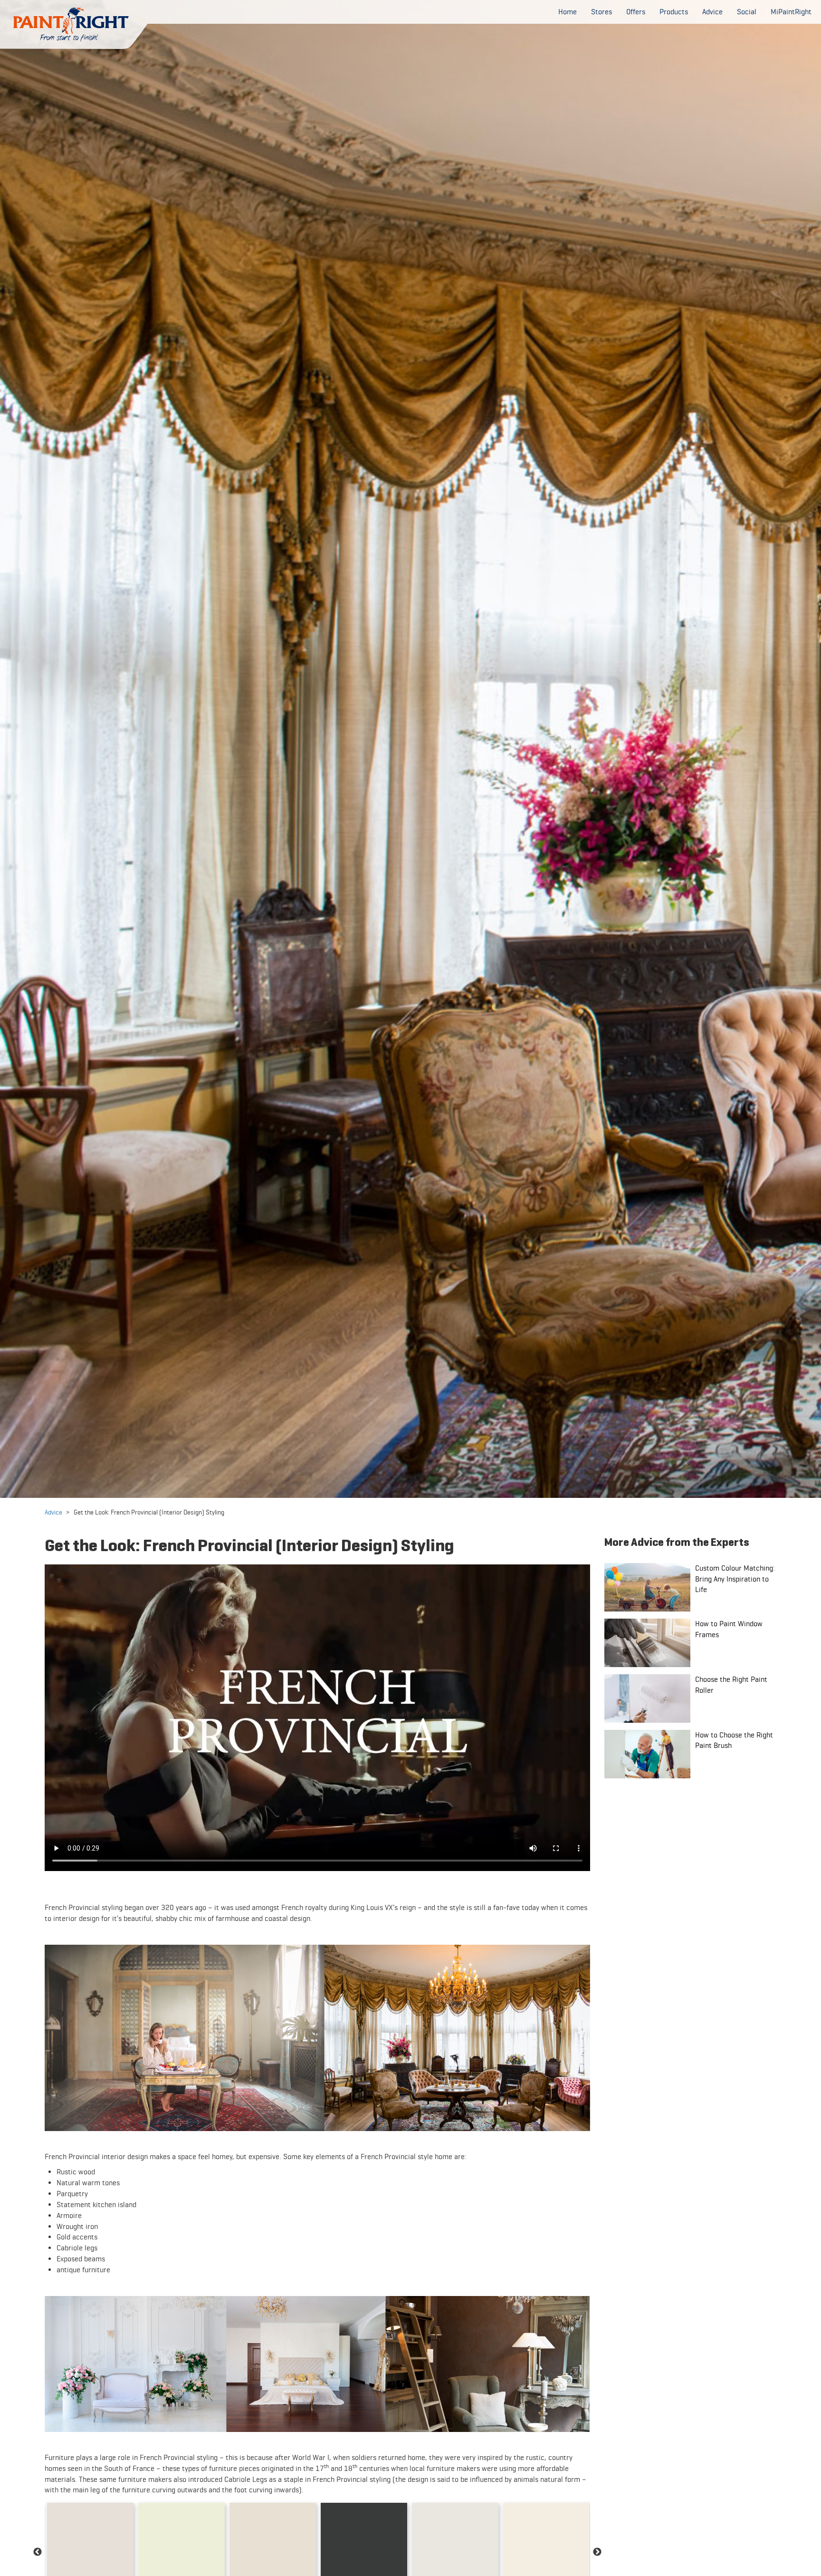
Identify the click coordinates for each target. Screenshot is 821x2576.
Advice (53, 1512)
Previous (38, 2552)
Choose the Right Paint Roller (731, 1685)
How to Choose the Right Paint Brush (734, 1740)
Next (597, 2552)
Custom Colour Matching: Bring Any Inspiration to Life (735, 1579)
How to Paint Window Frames (729, 1629)
